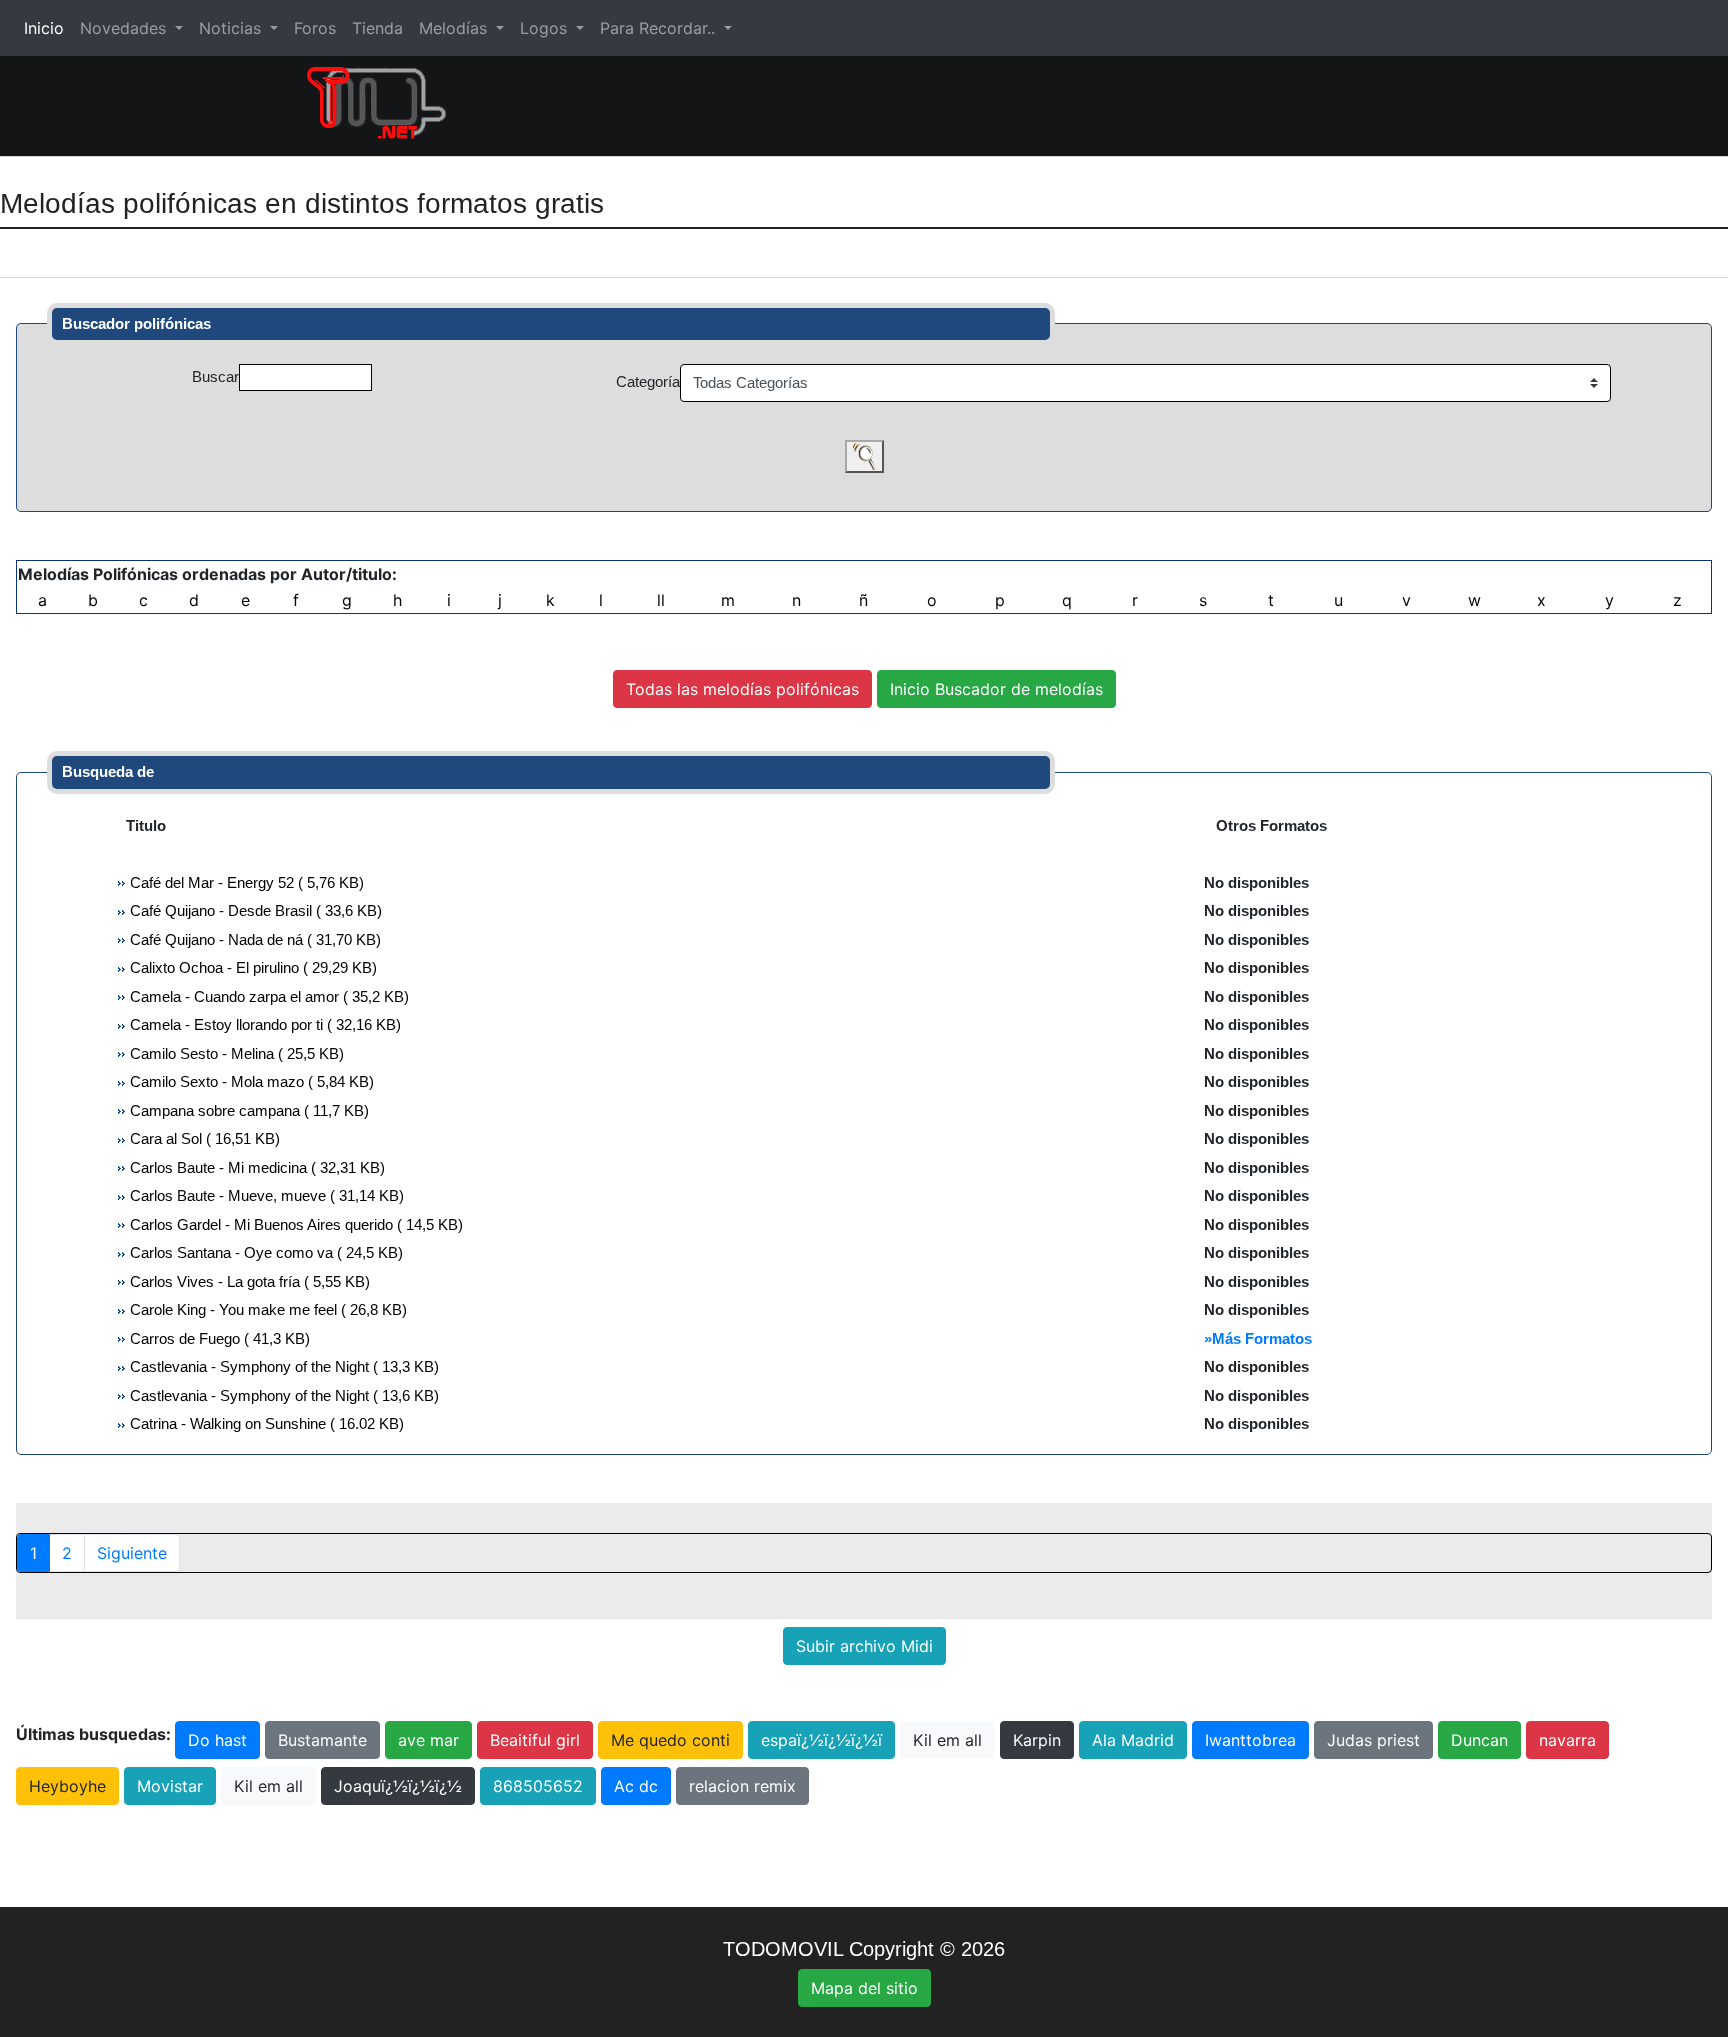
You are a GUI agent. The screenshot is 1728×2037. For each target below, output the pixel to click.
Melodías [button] (455, 28)
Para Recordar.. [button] (660, 28)
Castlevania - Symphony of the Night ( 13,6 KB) (282, 1395)
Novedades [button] (125, 28)
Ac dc (636, 1786)
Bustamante (322, 1740)
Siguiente (132, 1553)
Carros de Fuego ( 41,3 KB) (218, 1338)
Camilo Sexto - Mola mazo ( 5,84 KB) (250, 1081)
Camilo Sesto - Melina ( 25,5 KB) (235, 1053)
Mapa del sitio (864, 1988)
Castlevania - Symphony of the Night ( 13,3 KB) (282, 1366)
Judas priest (1373, 1740)
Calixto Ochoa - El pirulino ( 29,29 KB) (251, 967)
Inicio (48, 28)
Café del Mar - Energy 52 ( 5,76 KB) (245, 882)
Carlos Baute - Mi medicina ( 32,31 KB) (255, 1167)
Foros (315, 28)
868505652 (538, 1786)
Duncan (1479, 1740)
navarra (1567, 1740)
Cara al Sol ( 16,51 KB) (203, 1138)
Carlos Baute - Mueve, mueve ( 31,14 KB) (265, 1195)
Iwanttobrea (1250, 1740)
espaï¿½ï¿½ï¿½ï (821, 1740)
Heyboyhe (67, 1786)
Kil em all (947, 1740)
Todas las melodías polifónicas (742, 689)
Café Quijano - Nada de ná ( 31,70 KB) (253, 939)
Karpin (1037, 1740)
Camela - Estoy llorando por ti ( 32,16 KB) (263, 1024)
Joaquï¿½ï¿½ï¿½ (398, 1786)
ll (661, 600)
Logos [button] (546, 28)
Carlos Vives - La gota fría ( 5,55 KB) (248, 1281)
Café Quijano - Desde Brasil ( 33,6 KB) (254, 910)
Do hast (217, 1740)
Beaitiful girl (535, 1740)
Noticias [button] (232, 28)
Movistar (170, 1786)
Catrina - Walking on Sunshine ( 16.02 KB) (265, 1423)
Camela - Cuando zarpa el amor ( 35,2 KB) (267, 996)
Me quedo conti (670, 1740)
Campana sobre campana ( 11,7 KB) (247, 1110)
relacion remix (742, 1786)
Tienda (377, 28)
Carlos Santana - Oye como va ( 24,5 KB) (264, 1252)
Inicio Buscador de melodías (996, 689)
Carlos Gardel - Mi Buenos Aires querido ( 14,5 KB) (294, 1224)
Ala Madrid (1133, 1740)
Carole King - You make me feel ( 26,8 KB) (266, 1309)
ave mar (428, 1740)
